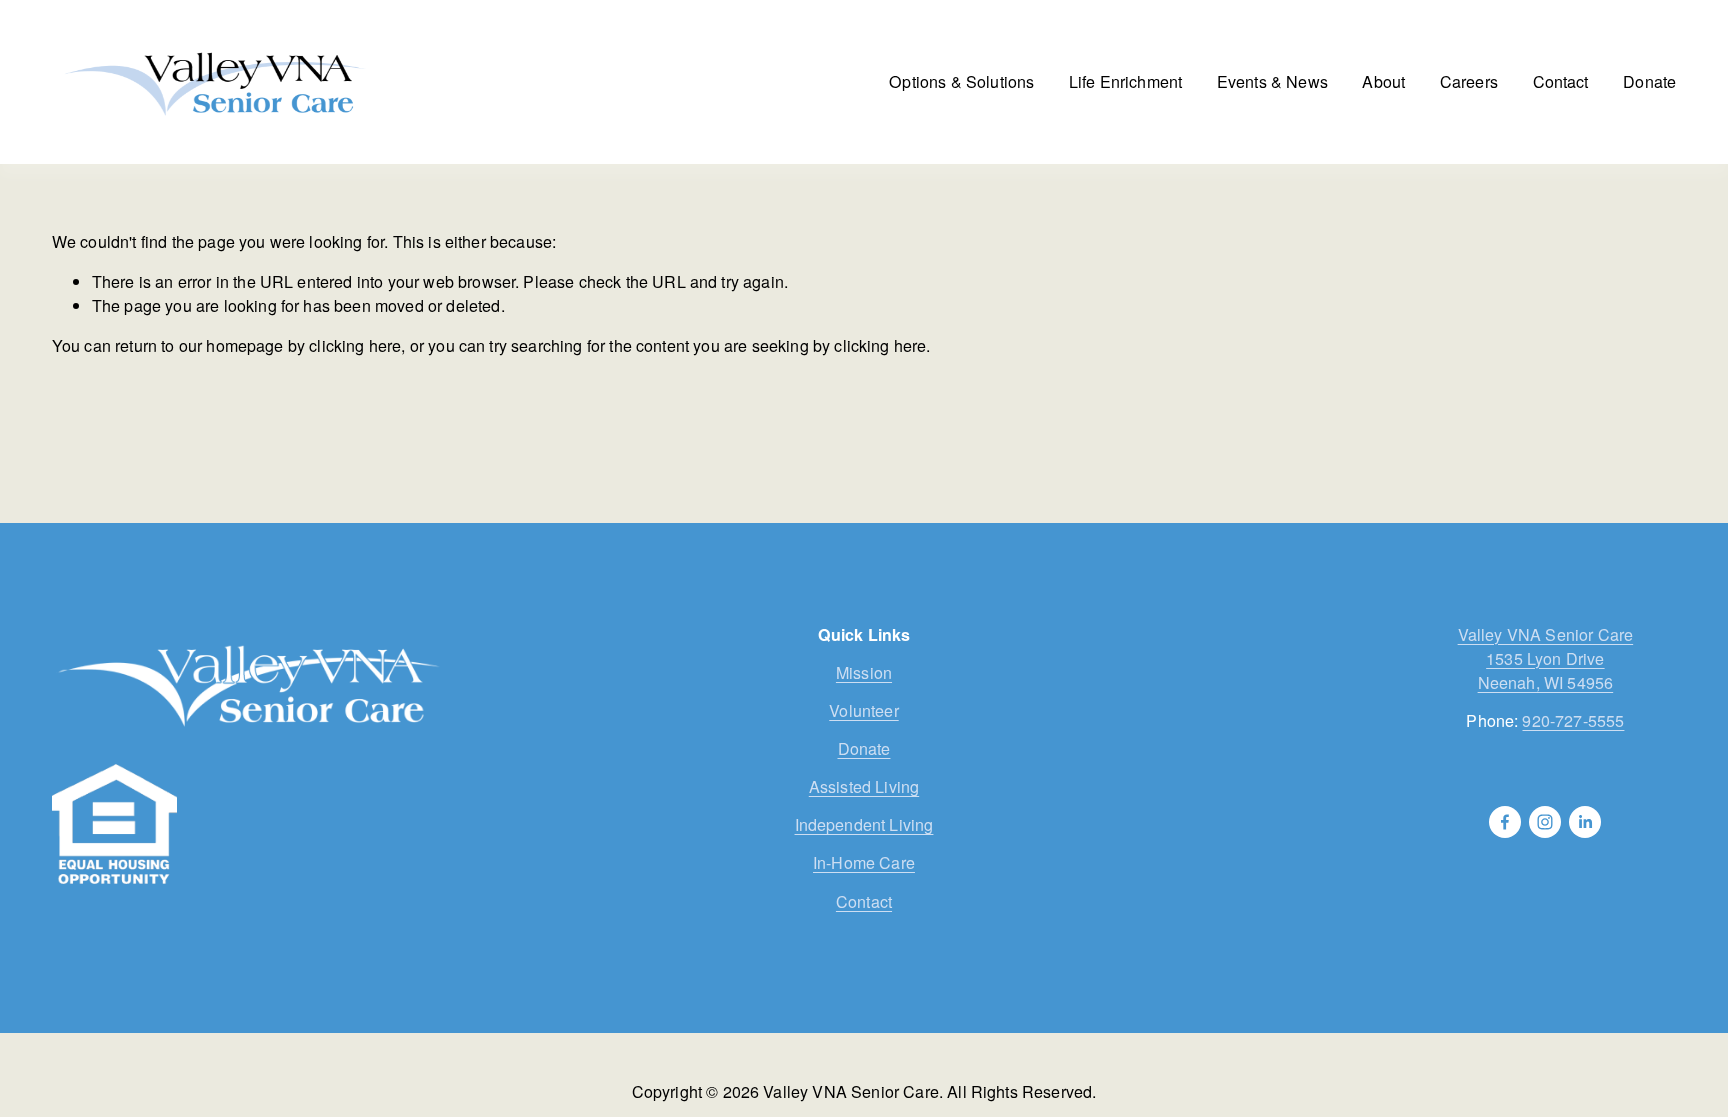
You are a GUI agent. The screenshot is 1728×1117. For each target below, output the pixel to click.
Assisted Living (864, 786)
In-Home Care (864, 862)
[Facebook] (1505, 822)
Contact (1561, 81)
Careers (1469, 81)
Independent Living (864, 824)
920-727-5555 (1573, 720)
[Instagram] (1545, 822)
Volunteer (863, 710)
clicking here (355, 345)
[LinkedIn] (1585, 822)
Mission (864, 672)
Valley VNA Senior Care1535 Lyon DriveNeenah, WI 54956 (1546, 658)
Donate (1649, 81)
